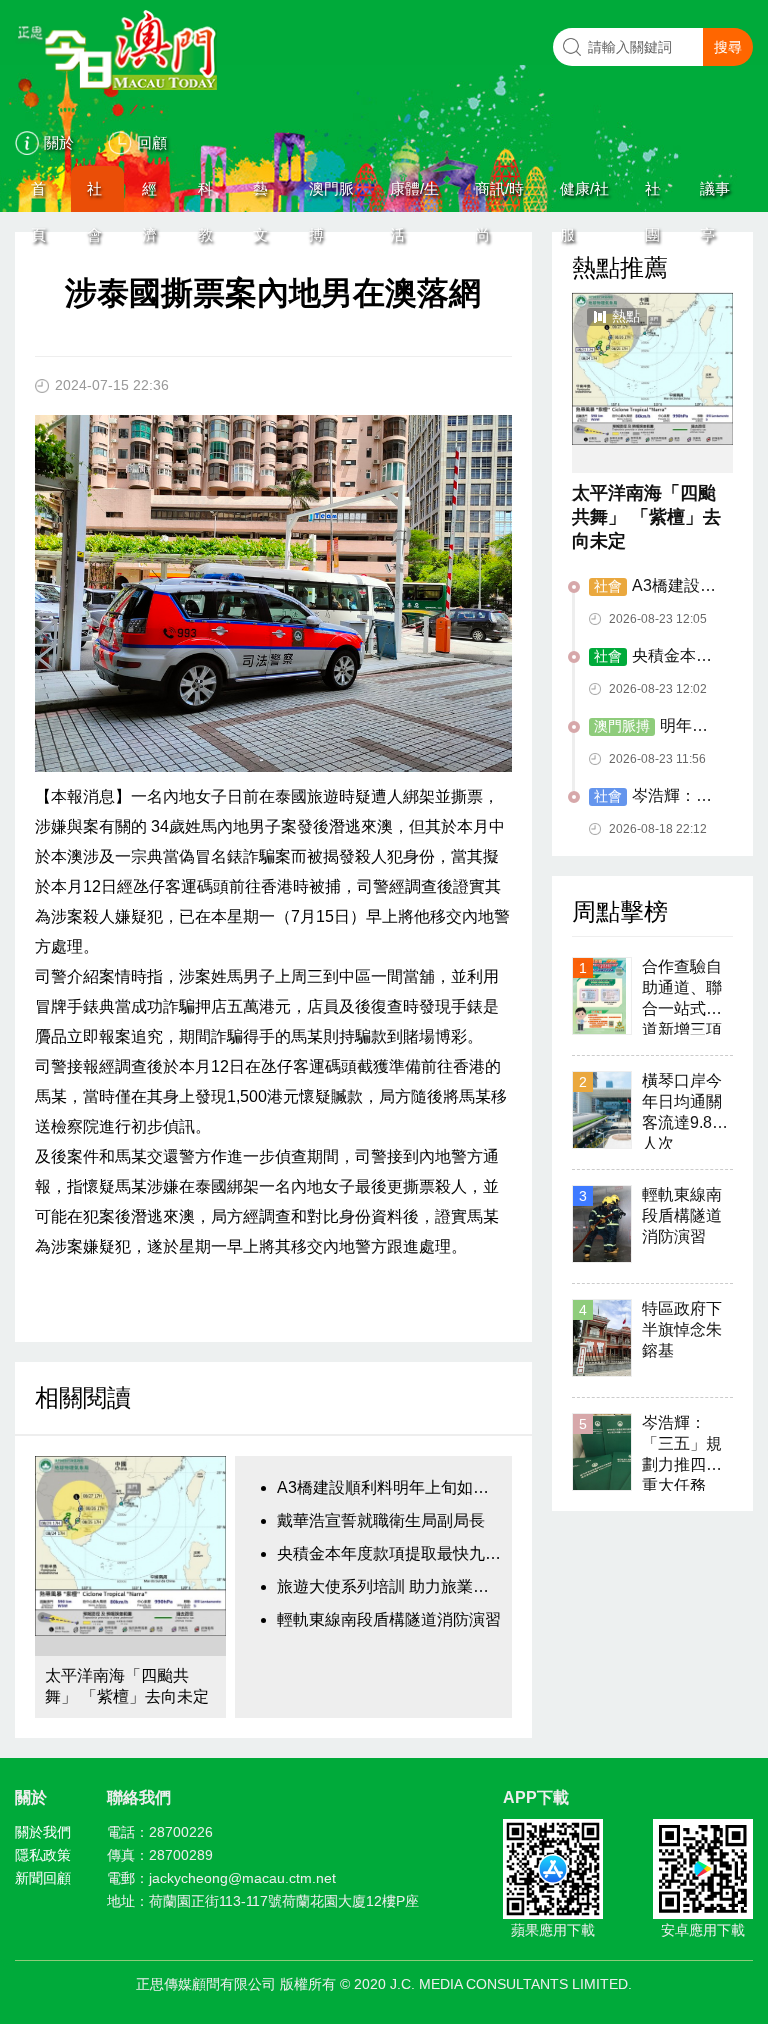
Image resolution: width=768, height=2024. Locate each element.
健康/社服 (584, 196)
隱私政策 (43, 1855)
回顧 (152, 142)
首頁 (38, 196)
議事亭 (715, 196)
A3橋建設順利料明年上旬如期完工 (389, 1487)
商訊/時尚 (499, 196)
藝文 (260, 196)
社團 (652, 196)
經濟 (149, 196)
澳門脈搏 (331, 196)
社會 (94, 196)
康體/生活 (414, 196)
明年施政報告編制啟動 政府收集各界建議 (655, 727)
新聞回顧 (43, 1878)
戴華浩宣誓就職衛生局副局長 (381, 1520)
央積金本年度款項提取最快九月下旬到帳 (389, 1553)
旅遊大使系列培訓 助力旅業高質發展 (389, 1586)
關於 (59, 142)
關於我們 (43, 1832)
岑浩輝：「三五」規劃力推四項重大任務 (653, 797)
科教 (205, 196)
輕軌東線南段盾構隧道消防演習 (389, 1619)
